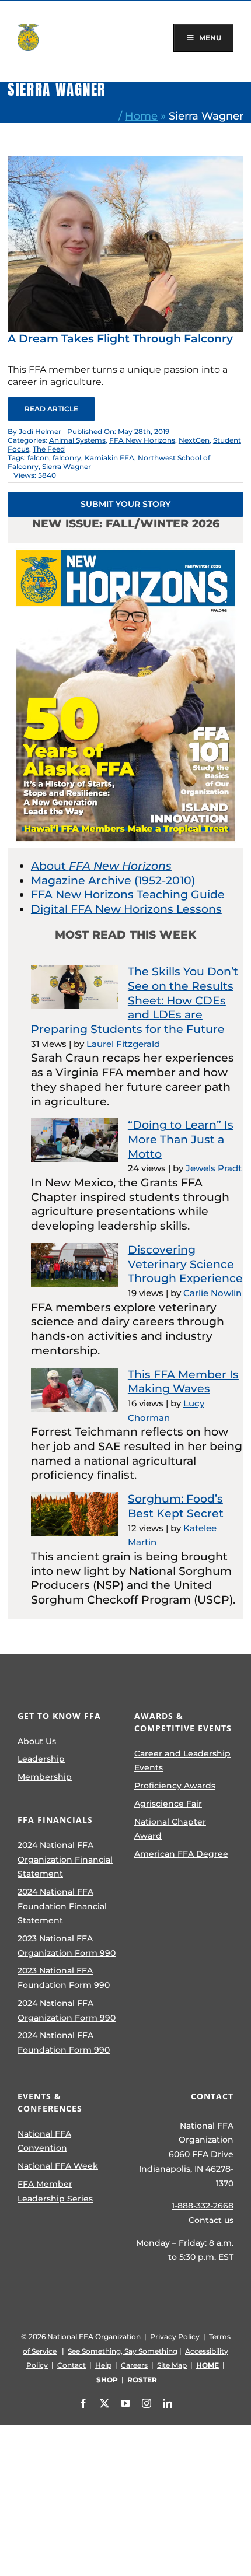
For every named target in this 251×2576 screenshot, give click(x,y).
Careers (134, 2365)
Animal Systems (77, 440)
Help (103, 2365)
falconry (67, 458)
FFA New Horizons (142, 440)
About (101, 866)
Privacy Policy (175, 2337)
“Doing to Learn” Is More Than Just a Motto (181, 1139)
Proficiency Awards (175, 1786)
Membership (45, 1777)
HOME (208, 2365)
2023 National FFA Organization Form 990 (67, 1946)
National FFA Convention (44, 2141)
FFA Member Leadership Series (55, 2191)
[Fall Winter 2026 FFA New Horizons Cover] (125, 549)
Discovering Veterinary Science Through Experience (185, 1264)
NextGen (194, 440)
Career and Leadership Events (182, 1761)
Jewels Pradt (214, 1168)
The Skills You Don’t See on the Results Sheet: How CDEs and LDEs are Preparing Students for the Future (135, 1000)
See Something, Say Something (123, 2351)
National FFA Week (58, 2166)
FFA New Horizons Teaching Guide (128, 895)
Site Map (172, 2365)
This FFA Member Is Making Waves (183, 1382)
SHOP (107, 2380)
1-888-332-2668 (203, 2206)
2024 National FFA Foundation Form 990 (64, 2043)
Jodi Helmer (40, 431)
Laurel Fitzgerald (123, 1044)
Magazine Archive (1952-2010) (113, 881)
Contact (72, 2365)
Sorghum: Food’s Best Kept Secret (176, 1506)
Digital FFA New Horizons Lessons (126, 909)
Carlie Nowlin (212, 1293)
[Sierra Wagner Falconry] (125, 161)
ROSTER (142, 2380)
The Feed (49, 449)
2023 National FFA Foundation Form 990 (64, 1978)
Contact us (211, 2220)
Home (141, 116)
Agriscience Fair (168, 1804)
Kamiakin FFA (109, 458)
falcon (38, 458)
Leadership (41, 1759)
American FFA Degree (181, 1854)
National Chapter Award (170, 1829)
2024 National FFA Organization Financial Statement (65, 1859)
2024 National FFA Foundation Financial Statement (62, 1906)
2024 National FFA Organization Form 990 (67, 2010)
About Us (37, 1741)
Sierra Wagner (67, 466)
